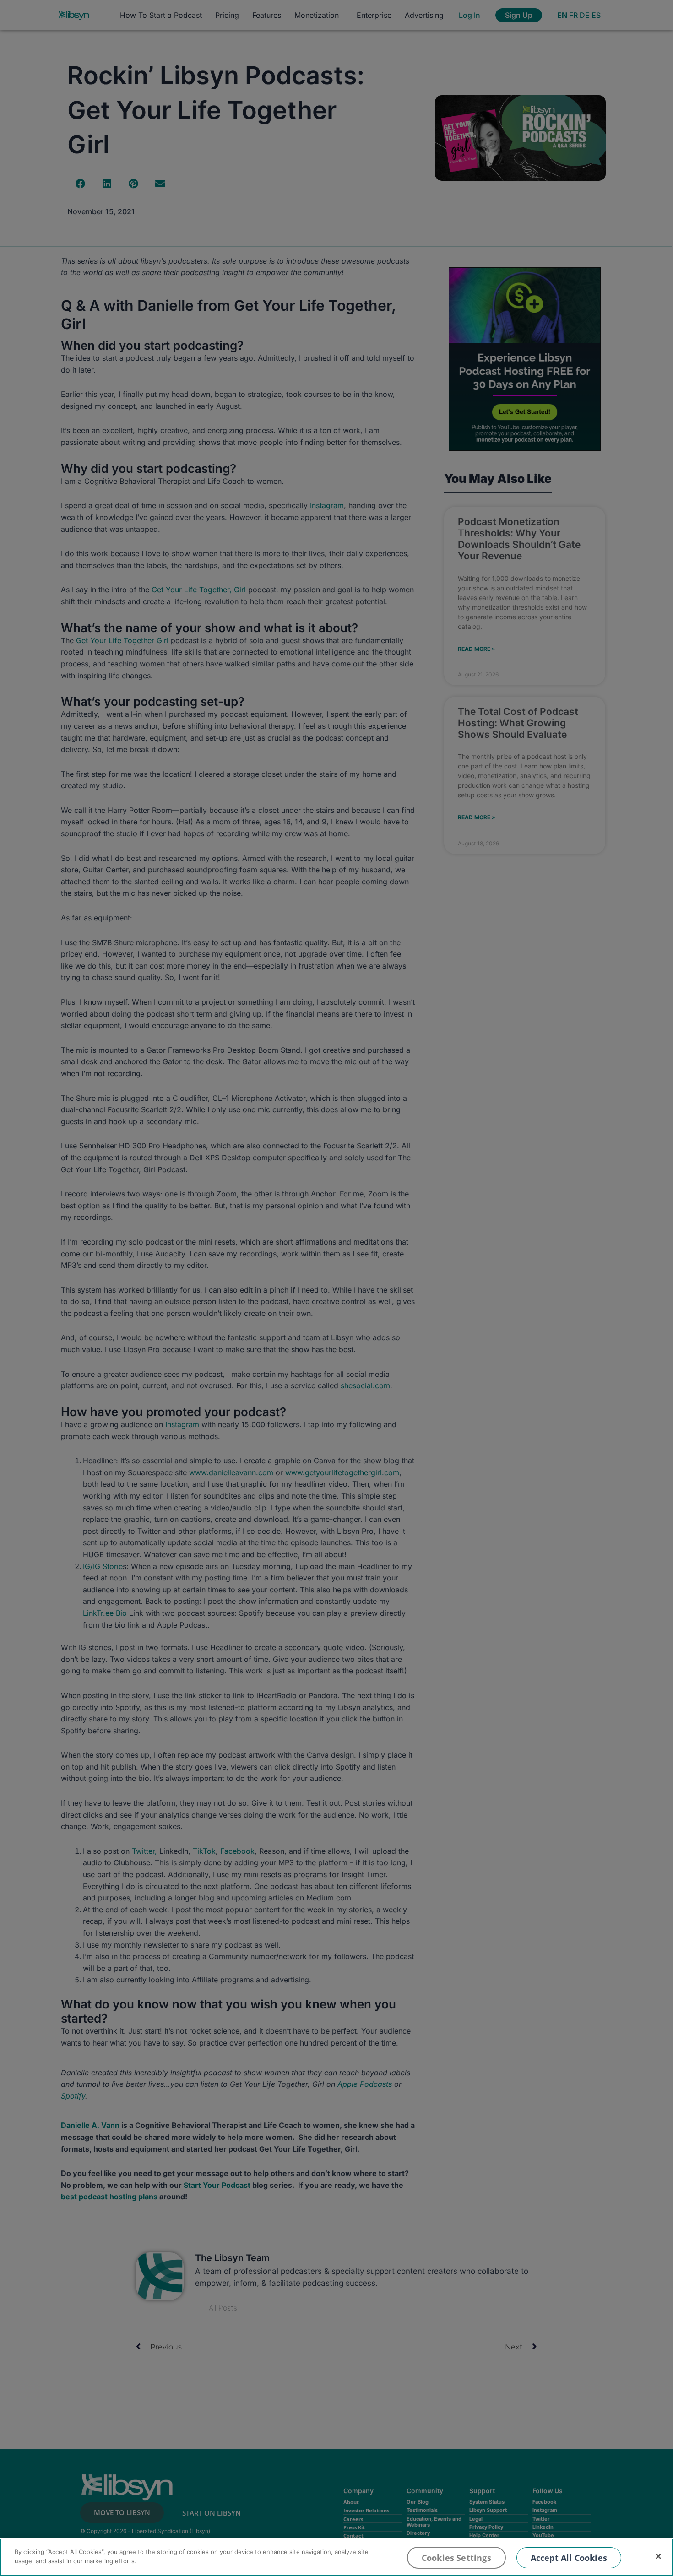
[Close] (658, 2556)
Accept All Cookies (569, 2558)
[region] (336, 2557)
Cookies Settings (456, 2558)
